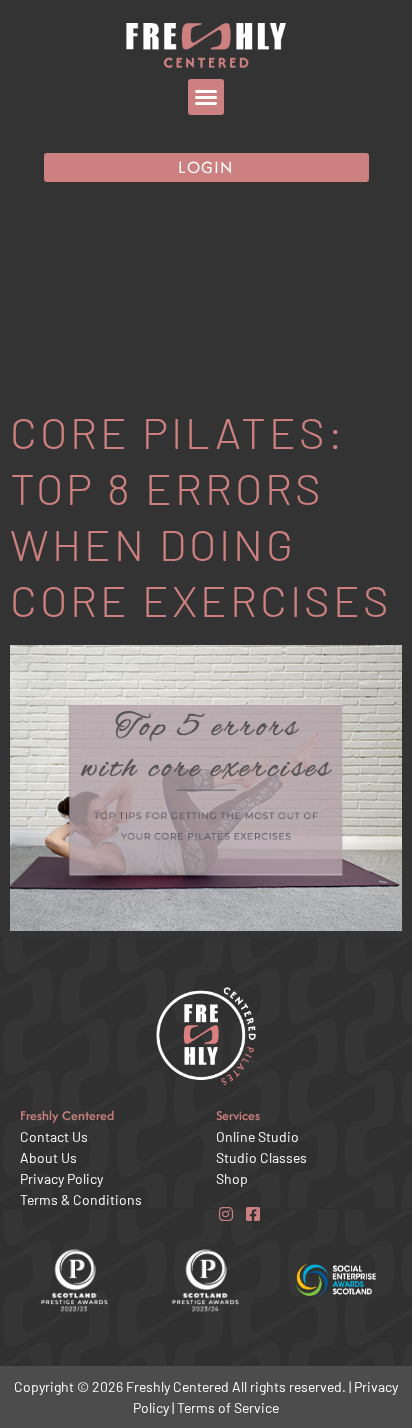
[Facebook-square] (252, 1214)
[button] (206, 97)
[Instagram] (225, 1214)
